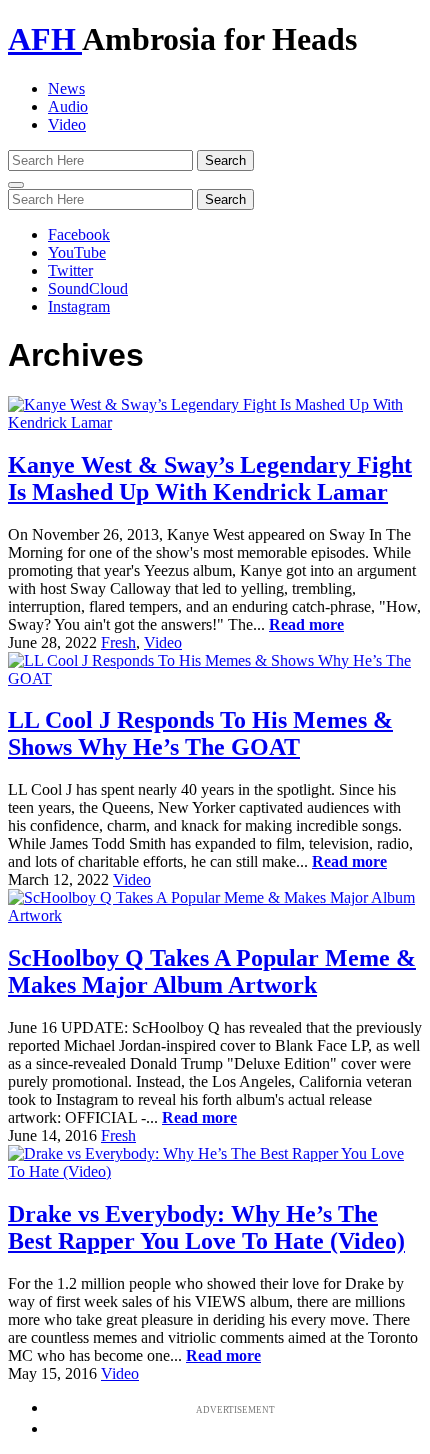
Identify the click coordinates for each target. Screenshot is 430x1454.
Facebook (79, 234)
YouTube (77, 252)
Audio (68, 106)
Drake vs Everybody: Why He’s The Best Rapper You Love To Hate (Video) (206, 1227)
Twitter (70, 270)
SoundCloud (88, 288)
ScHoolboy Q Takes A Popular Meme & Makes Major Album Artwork (212, 971)
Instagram (79, 306)
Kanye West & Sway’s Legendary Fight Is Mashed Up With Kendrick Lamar (210, 478)
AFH (45, 39)
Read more (306, 624)
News (66, 88)
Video (67, 124)
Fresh (118, 642)
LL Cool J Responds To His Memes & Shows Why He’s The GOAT (200, 733)
